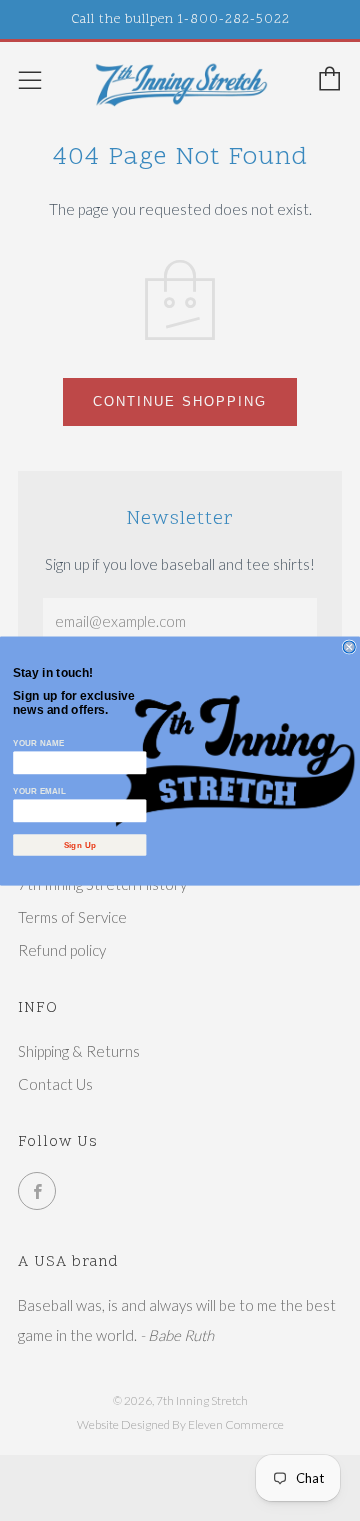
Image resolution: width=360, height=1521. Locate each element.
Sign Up (80, 845)
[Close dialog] (349, 647)
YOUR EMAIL (39, 791)
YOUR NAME (38, 743)
